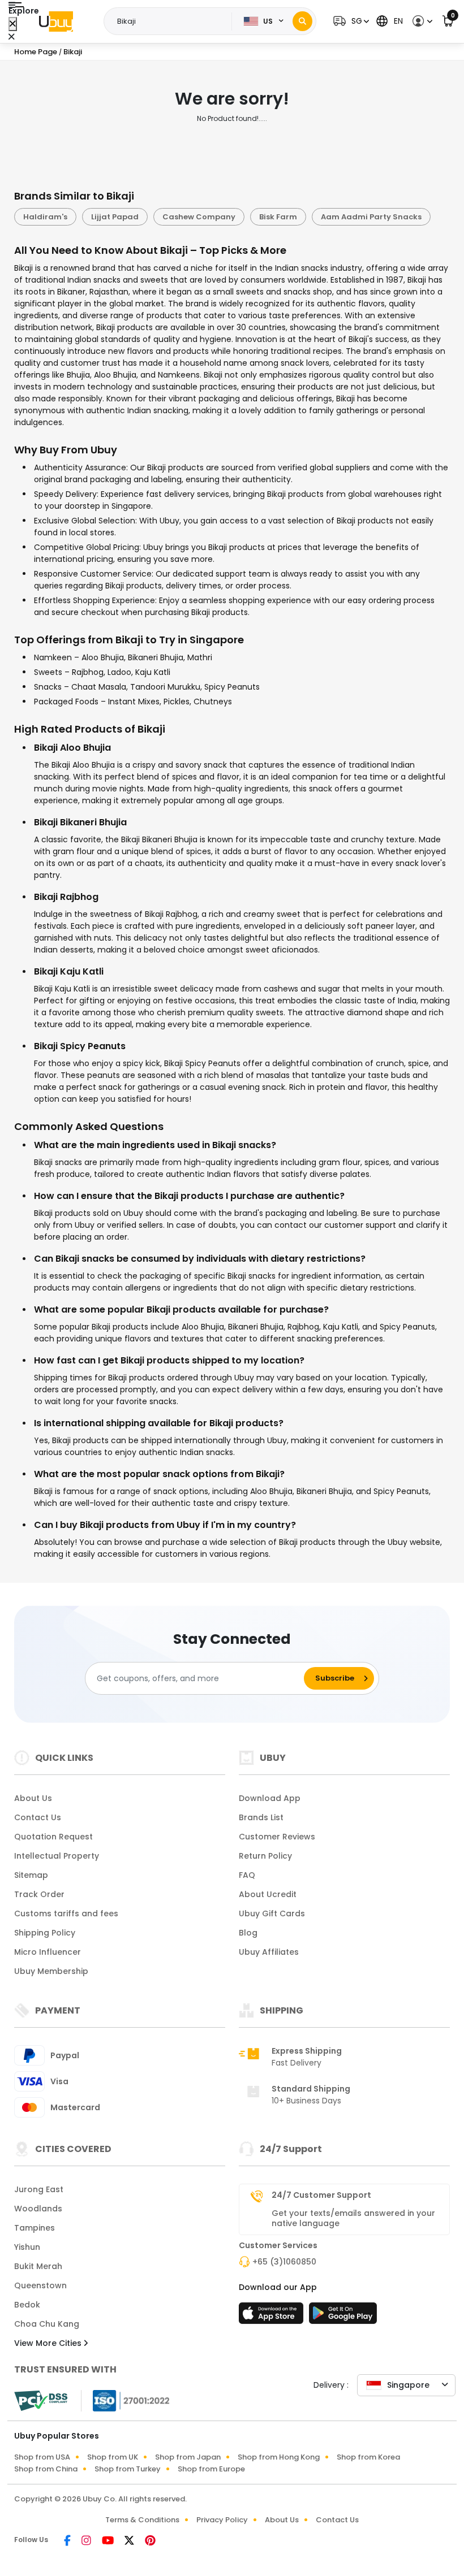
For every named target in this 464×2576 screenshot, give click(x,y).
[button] (350, 21)
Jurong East (39, 2189)
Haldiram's (45, 217)
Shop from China (46, 2469)
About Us (33, 1798)
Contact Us (38, 1817)
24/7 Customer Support (321, 2195)
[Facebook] (68, 2542)
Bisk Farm (278, 217)
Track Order (39, 1894)
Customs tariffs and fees (66, 1913)
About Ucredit (268, 1894)
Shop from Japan (188, 2457)
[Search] (302, 21)
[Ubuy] (56, 21)
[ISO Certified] (126, 2400)
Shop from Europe (211, 2469)
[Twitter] (130, 2542)
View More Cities (49, 2343)
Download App (270, 1798)
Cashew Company (199, 217)
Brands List (261, 1817)
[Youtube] (109, 2542)
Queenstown (40, 2285)
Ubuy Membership (51, 1971)
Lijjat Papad (115, 217)
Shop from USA (42, 2457)
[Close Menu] (13, 24)
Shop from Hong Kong (279, 2457)
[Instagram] (87, 2542)
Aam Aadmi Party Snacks (371, 217)
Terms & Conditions (142, 2520)
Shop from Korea (368, 2457)
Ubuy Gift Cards (272, 1913)
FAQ (247, 1875)
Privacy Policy (222, 2520)
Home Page (36, 52)
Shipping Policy (45, 1933)
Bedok (27, 2305)
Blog (248, 1933)
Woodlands (38, 2209)
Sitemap (31, 1875)
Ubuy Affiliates (269, 1952)
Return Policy (265, 1856)
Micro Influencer (48, 1952)
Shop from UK (113, 2457)
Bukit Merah (38, 2266)
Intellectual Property (57, 1856)
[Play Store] (343, 2317)
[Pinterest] (150, 2542)
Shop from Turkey (128, 2469)
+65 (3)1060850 (284, 2262)
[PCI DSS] (41, 2401)
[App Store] (273, 2317)
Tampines (35, 2228)
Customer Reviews (277, 1837)
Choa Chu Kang (47, 2324)
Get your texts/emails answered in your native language (353, 2218)
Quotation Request (53, 1837)
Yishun (27, 2247)
